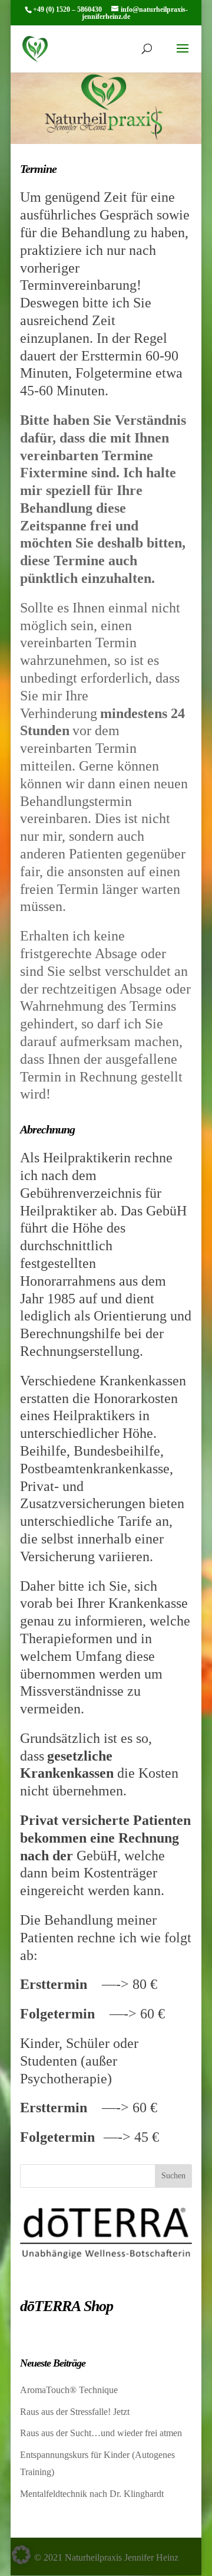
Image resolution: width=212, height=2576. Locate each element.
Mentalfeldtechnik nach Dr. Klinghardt (92, 2494)
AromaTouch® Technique (69, 2390)
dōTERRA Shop (67, 2306)
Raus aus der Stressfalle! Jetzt (75, 2412)
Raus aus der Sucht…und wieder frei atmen (101, 2433)
